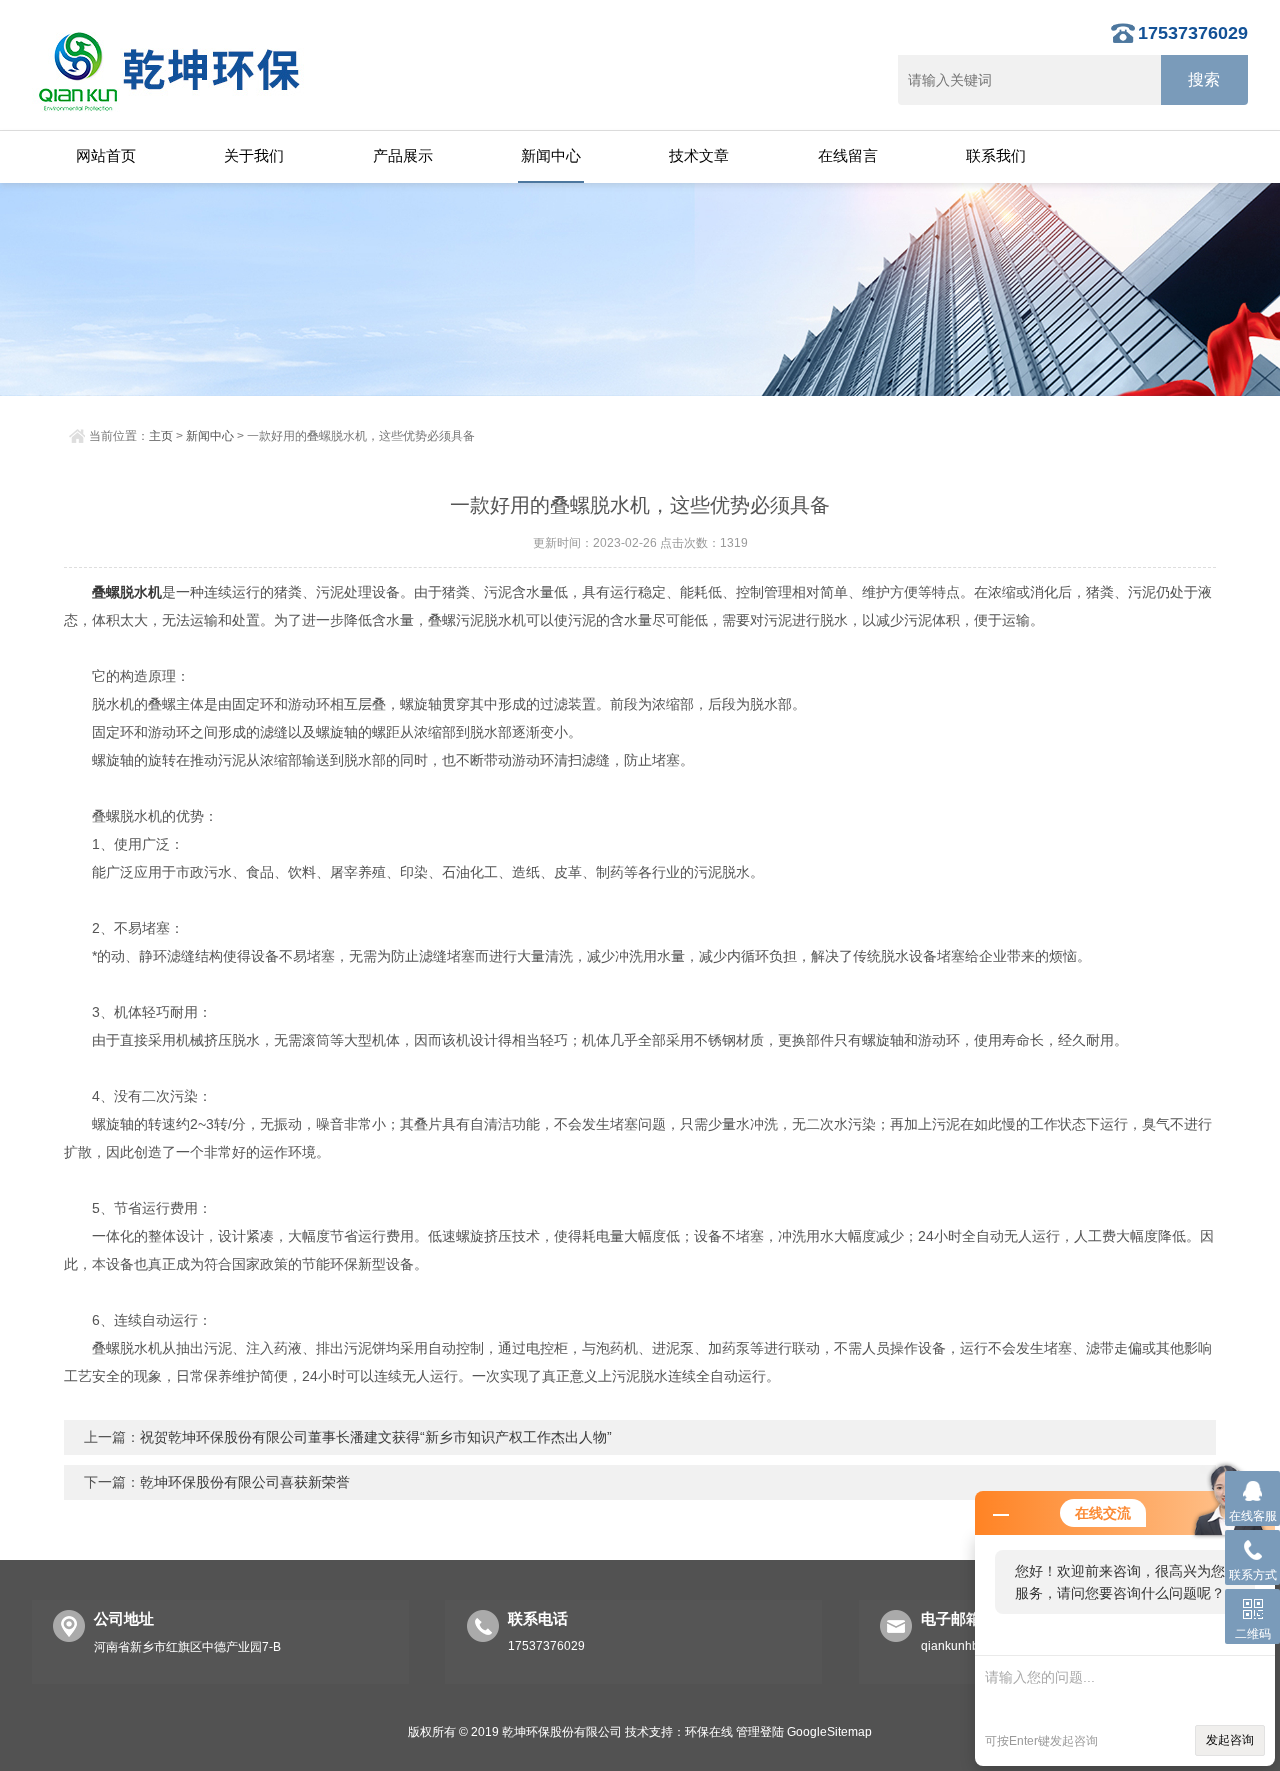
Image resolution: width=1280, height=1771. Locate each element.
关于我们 (254, 155)
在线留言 (848, 155)
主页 (161, 436)
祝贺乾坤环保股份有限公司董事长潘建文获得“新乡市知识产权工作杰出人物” (376, 1437)
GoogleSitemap (829, 1732)
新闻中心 (551, 155)
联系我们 (996, 155)
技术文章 (699, 155)
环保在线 (709, 1732)
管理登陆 (760, 1732)
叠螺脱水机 (127, 592)
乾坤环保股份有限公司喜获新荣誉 (245, 1482)
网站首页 (106, 155)
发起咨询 (1230, 1740)
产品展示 (403, 155)
